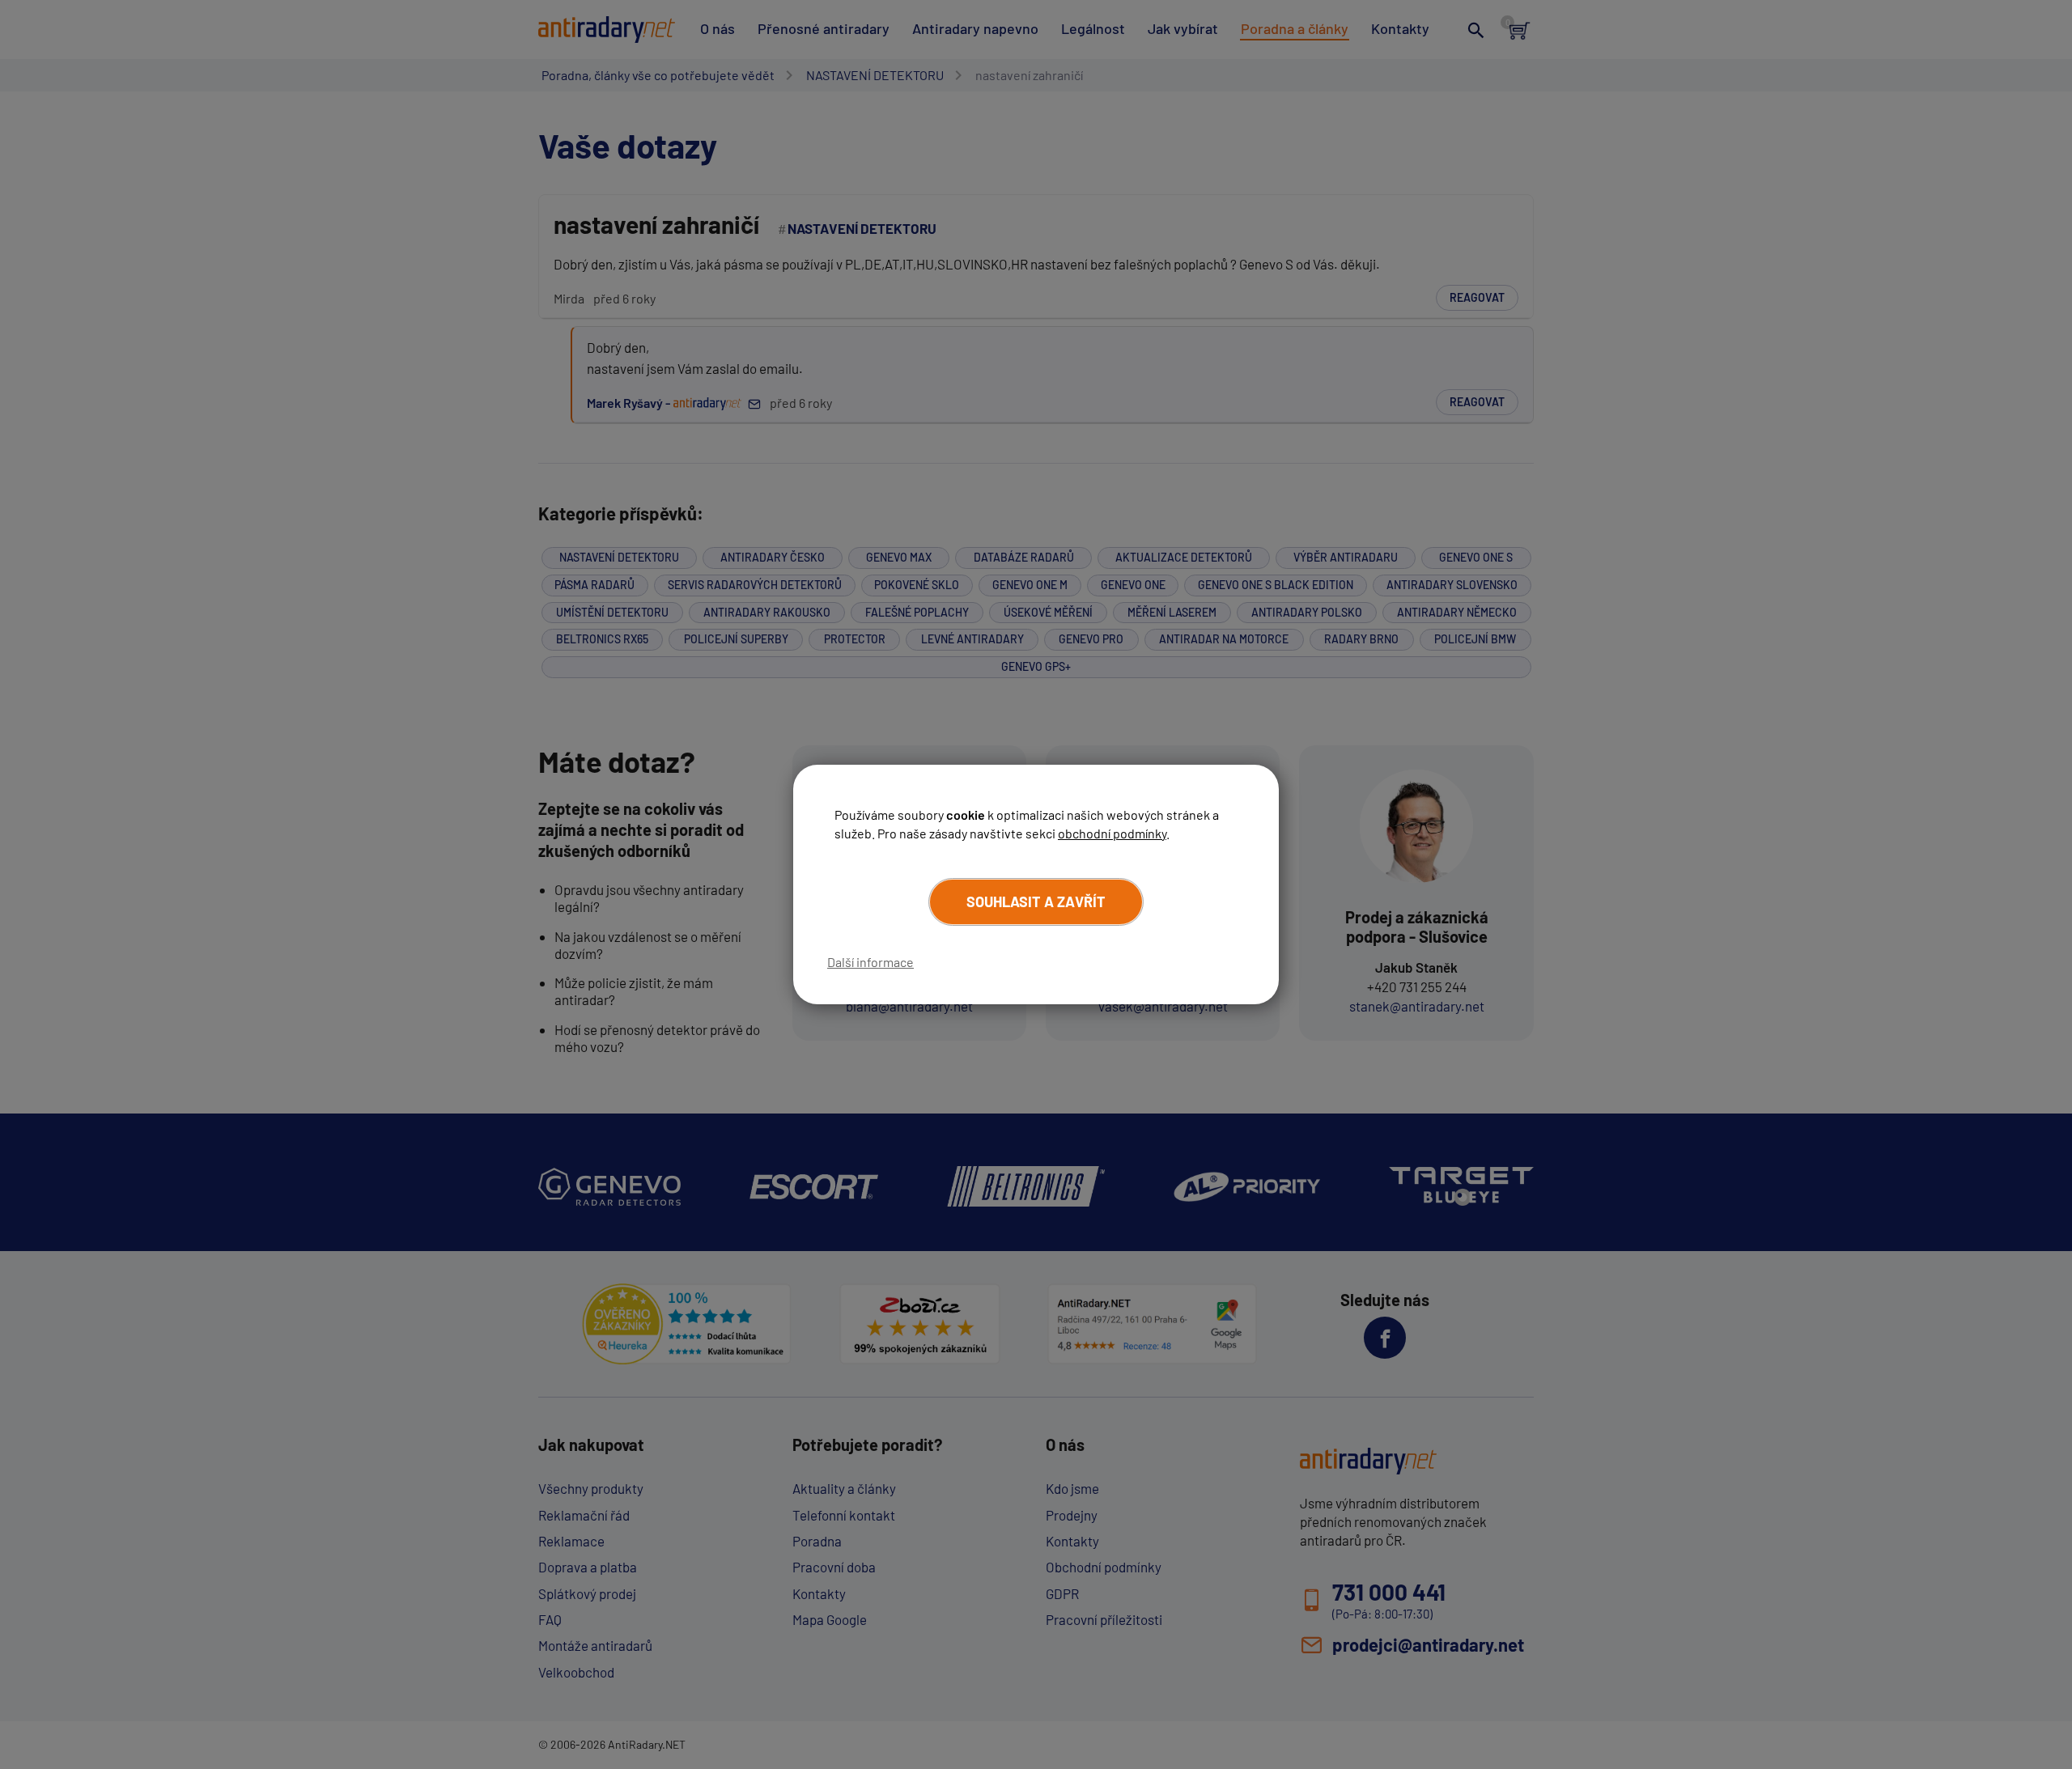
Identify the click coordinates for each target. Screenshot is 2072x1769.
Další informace (870, 962)
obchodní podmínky (1112, 833)
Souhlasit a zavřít (1036, 901)
